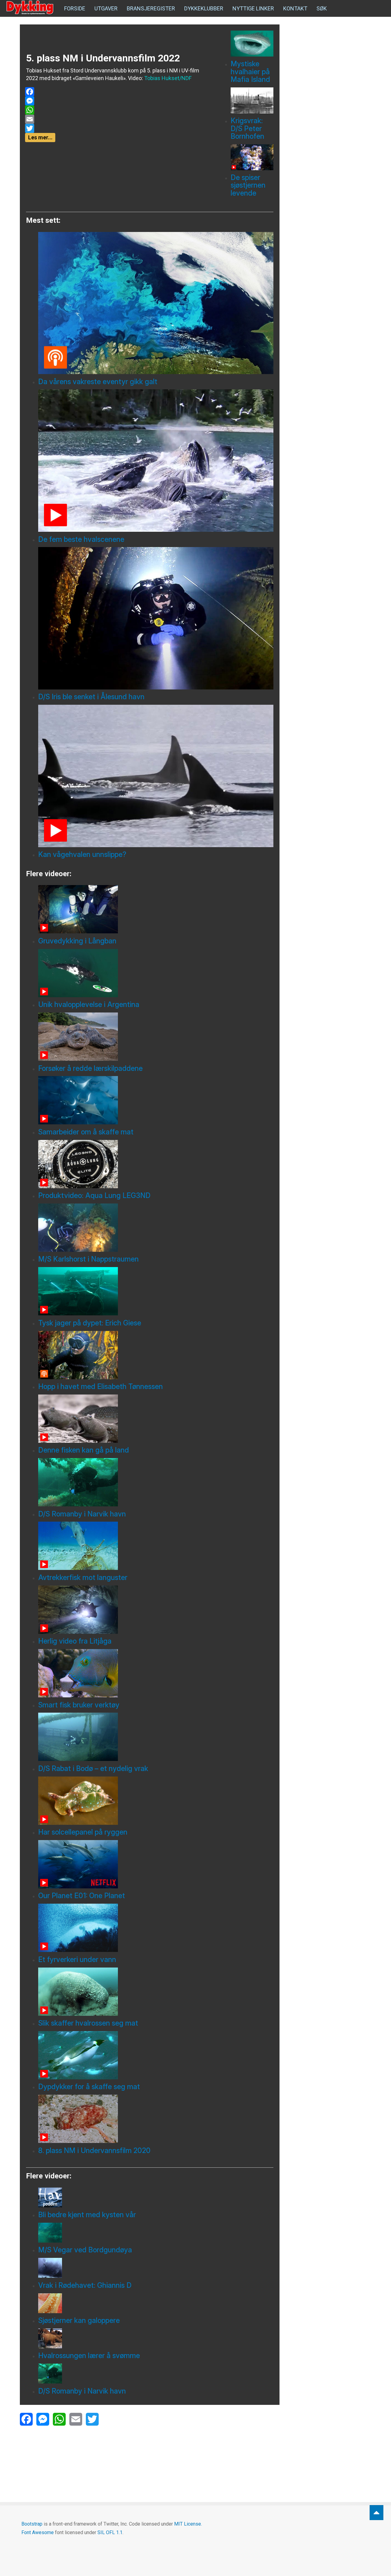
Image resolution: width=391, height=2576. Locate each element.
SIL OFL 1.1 (110, 2532)
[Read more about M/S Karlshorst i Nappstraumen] (156, 1228)
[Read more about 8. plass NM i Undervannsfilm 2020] (156, 2119)
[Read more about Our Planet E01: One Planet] (156, 1864)
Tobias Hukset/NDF (168, 78)
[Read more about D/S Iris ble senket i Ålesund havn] (156, 618)
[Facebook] (117, 92)
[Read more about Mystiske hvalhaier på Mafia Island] (252, 44)
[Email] (117, 119)
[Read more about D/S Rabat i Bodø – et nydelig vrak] (156, 1737)
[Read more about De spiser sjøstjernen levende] (252, 157)
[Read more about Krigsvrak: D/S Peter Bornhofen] (252, 100)
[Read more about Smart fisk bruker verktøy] (156, 1673)
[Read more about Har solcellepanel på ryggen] (156, 1801)
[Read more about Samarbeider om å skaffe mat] (156, 1100)
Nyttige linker (253, 8)
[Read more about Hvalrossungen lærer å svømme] (156, 2338)
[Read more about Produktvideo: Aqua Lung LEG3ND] (156, 1164)
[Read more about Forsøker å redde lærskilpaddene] (156, 1037)
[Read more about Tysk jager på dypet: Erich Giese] (156, 1291)
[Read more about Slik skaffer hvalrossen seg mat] (156, 1992)
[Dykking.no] (31, 8)
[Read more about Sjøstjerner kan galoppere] (156, 2303)
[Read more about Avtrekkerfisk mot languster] (156, 1546)
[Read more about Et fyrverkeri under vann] (156, 1928)
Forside (75, 8)
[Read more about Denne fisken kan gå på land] (156, 1419)
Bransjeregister (151, 8)
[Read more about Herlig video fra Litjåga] (156, 1610)
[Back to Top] (376, 2513)
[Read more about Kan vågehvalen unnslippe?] (156, 776)
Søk (322, 8)
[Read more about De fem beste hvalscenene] (156, 461)
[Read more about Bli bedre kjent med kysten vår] (156, 2198)
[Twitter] (117, 128)
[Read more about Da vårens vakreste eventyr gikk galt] (156, 303)
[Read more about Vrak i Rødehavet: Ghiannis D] (156, 2268)
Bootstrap (32, 2524)
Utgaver (106, 8)
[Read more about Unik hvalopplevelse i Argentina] (156, 973)
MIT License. (188, 2524)
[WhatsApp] (117, 110)
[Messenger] (117, 101)
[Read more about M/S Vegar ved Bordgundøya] (156, 2233)
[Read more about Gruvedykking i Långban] (156, 909)
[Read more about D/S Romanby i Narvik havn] (156, 1482)
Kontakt (295, 8)
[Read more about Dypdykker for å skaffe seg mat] (156, 2055)
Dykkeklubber (204, 8)
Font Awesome (38, 2532)
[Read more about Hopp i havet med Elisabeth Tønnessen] (156, 1355)
